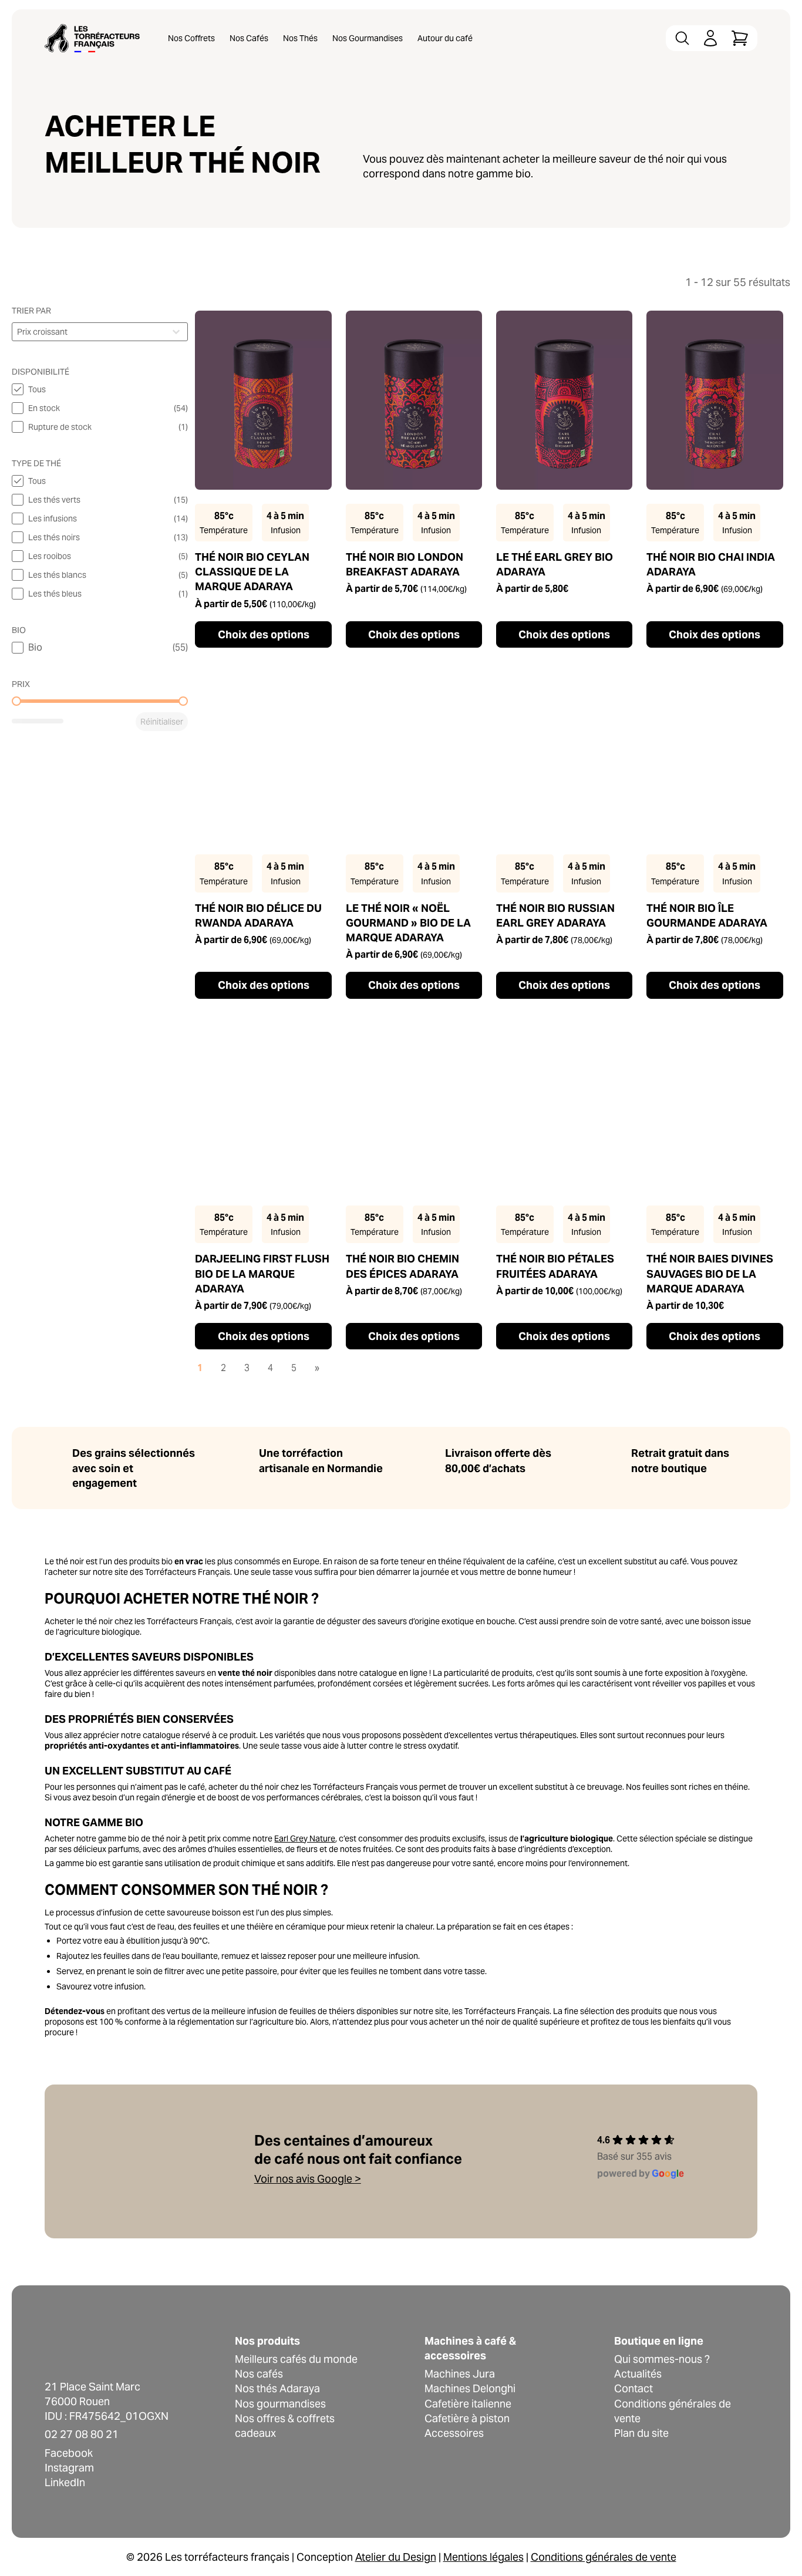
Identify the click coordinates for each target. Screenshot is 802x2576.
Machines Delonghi (470, 2388)
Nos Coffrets (191, 38)
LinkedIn (65, 2482)
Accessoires (454, 2433)
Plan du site (641, 2433)
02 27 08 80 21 (82, 2434)
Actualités (638, 2374)
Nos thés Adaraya (277, 2388)
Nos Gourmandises (368, 38)
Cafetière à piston (467, 2418)
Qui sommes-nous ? (662, 2359)
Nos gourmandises (280, 2404)
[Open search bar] (682, 38)
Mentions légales (483, 2557)
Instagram (69, 2468)
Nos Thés (300, 38)
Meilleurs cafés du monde (296, 2359)
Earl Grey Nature (305, 1838)
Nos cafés (259, 2374)
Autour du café (445, 38)
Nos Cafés (249, 38)
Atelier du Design (396, 2557)
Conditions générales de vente (604, 2557)
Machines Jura (460, 2374)
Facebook (69, 2453)
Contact (633, 2388)
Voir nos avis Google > (308, 2179)
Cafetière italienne (468, 2404)
